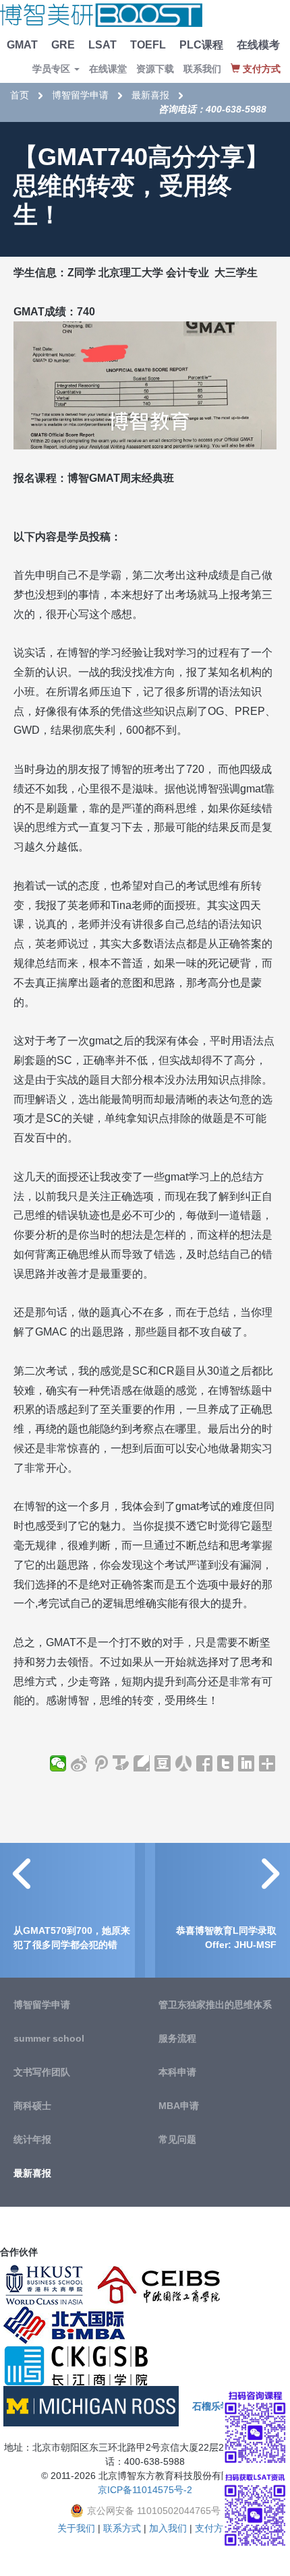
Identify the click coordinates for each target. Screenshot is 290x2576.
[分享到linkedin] (246, 1763)
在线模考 (258, 45)
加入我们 (168, 2528)
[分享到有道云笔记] (142, 1763)
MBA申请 (179, 2106)
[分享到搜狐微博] (121, 1763)
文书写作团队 (42, 2072)
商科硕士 (32, 2106)
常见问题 (177, 2139)
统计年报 (32, 2139)
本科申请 (177, 2072)
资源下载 (155, 69)
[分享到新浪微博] (79, 1763)
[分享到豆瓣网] (163, 1763)
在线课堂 (108, 69)
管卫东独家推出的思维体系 (215, 2005)
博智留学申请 (80, 95)
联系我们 (202, 69)
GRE (63, 45)
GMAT (22, 45)
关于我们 (76, 2528)
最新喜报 (150, 95)
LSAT (103, 45)
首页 (20, 95)
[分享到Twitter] (226, 1763)
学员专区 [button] (53, 69)
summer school (49, 2038)
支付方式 (214, 2528)
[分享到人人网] (184, 1763)
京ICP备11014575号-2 (145, 2490)
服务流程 (177, 2038)
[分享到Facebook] (205, 1763)
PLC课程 (201, 45)
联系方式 (122, 2528)
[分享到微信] (58, 1763)
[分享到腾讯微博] (100, 1763)
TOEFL (148, 45)
